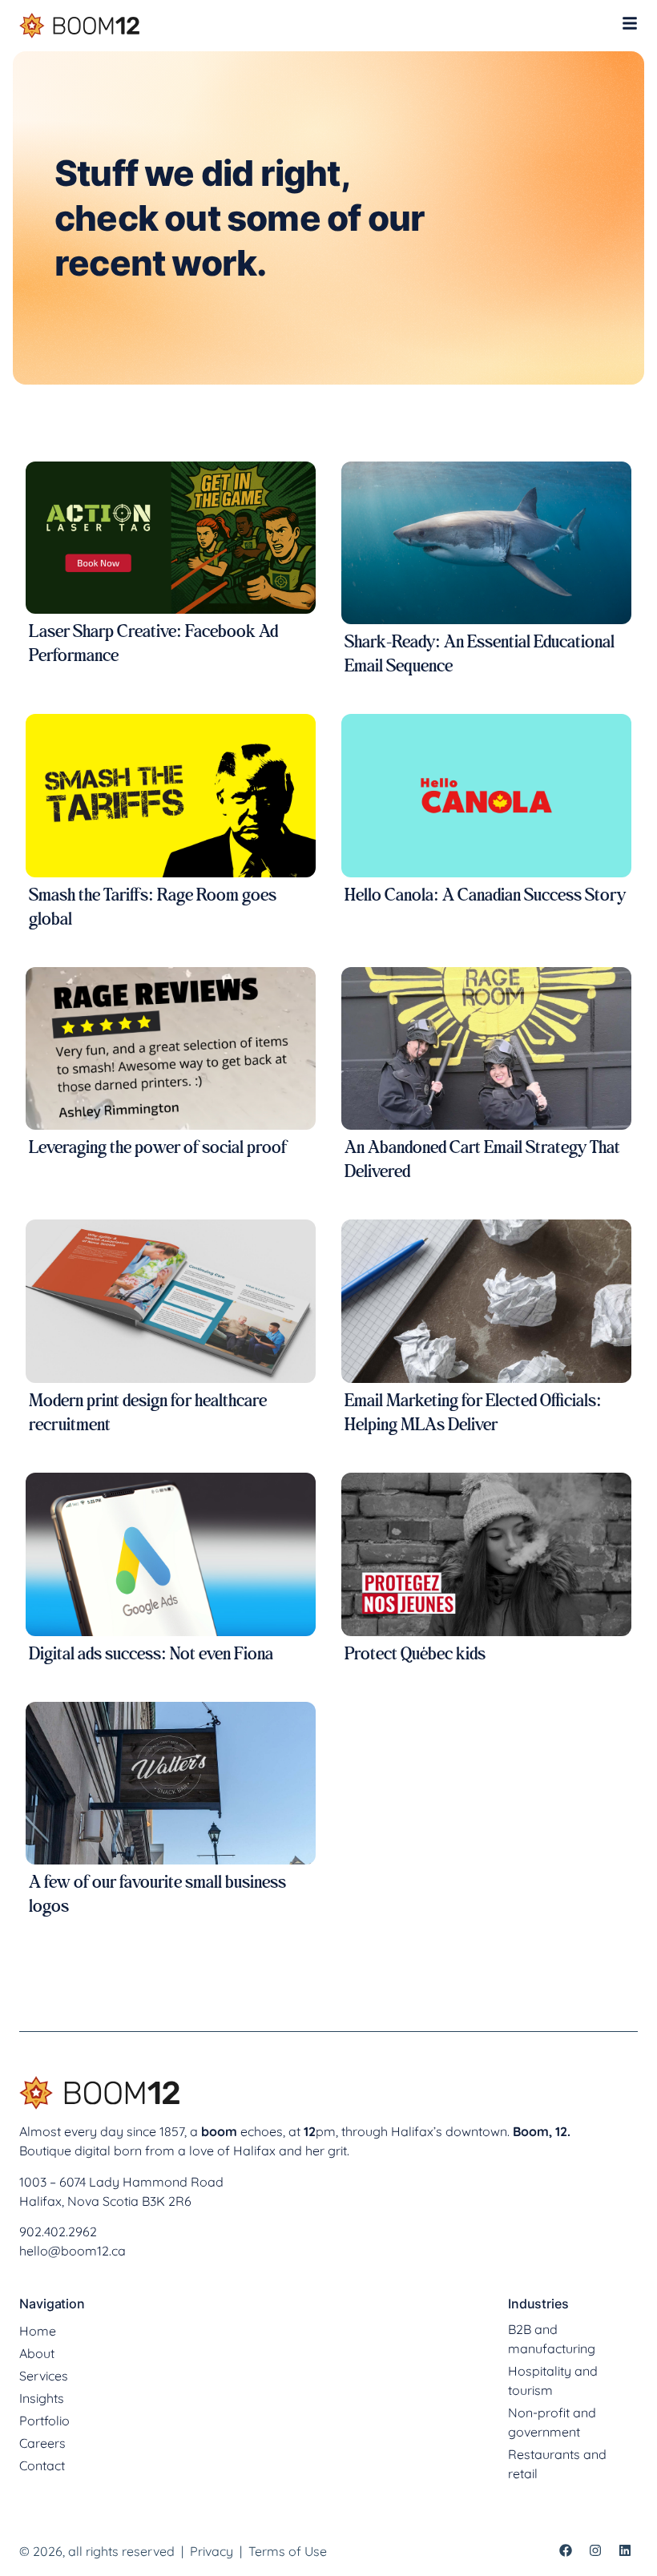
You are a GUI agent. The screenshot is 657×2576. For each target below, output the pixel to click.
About (37, 2353)
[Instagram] (595, 2550)
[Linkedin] (625, 2550)
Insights (42, 2398)
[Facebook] (566, 2550)
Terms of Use (286, 2551)
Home (38, 2331)
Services (44, 2376)
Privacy (212, 2551)
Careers (42, 2443)
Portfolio (44, 2421)
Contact (42, 2465)
